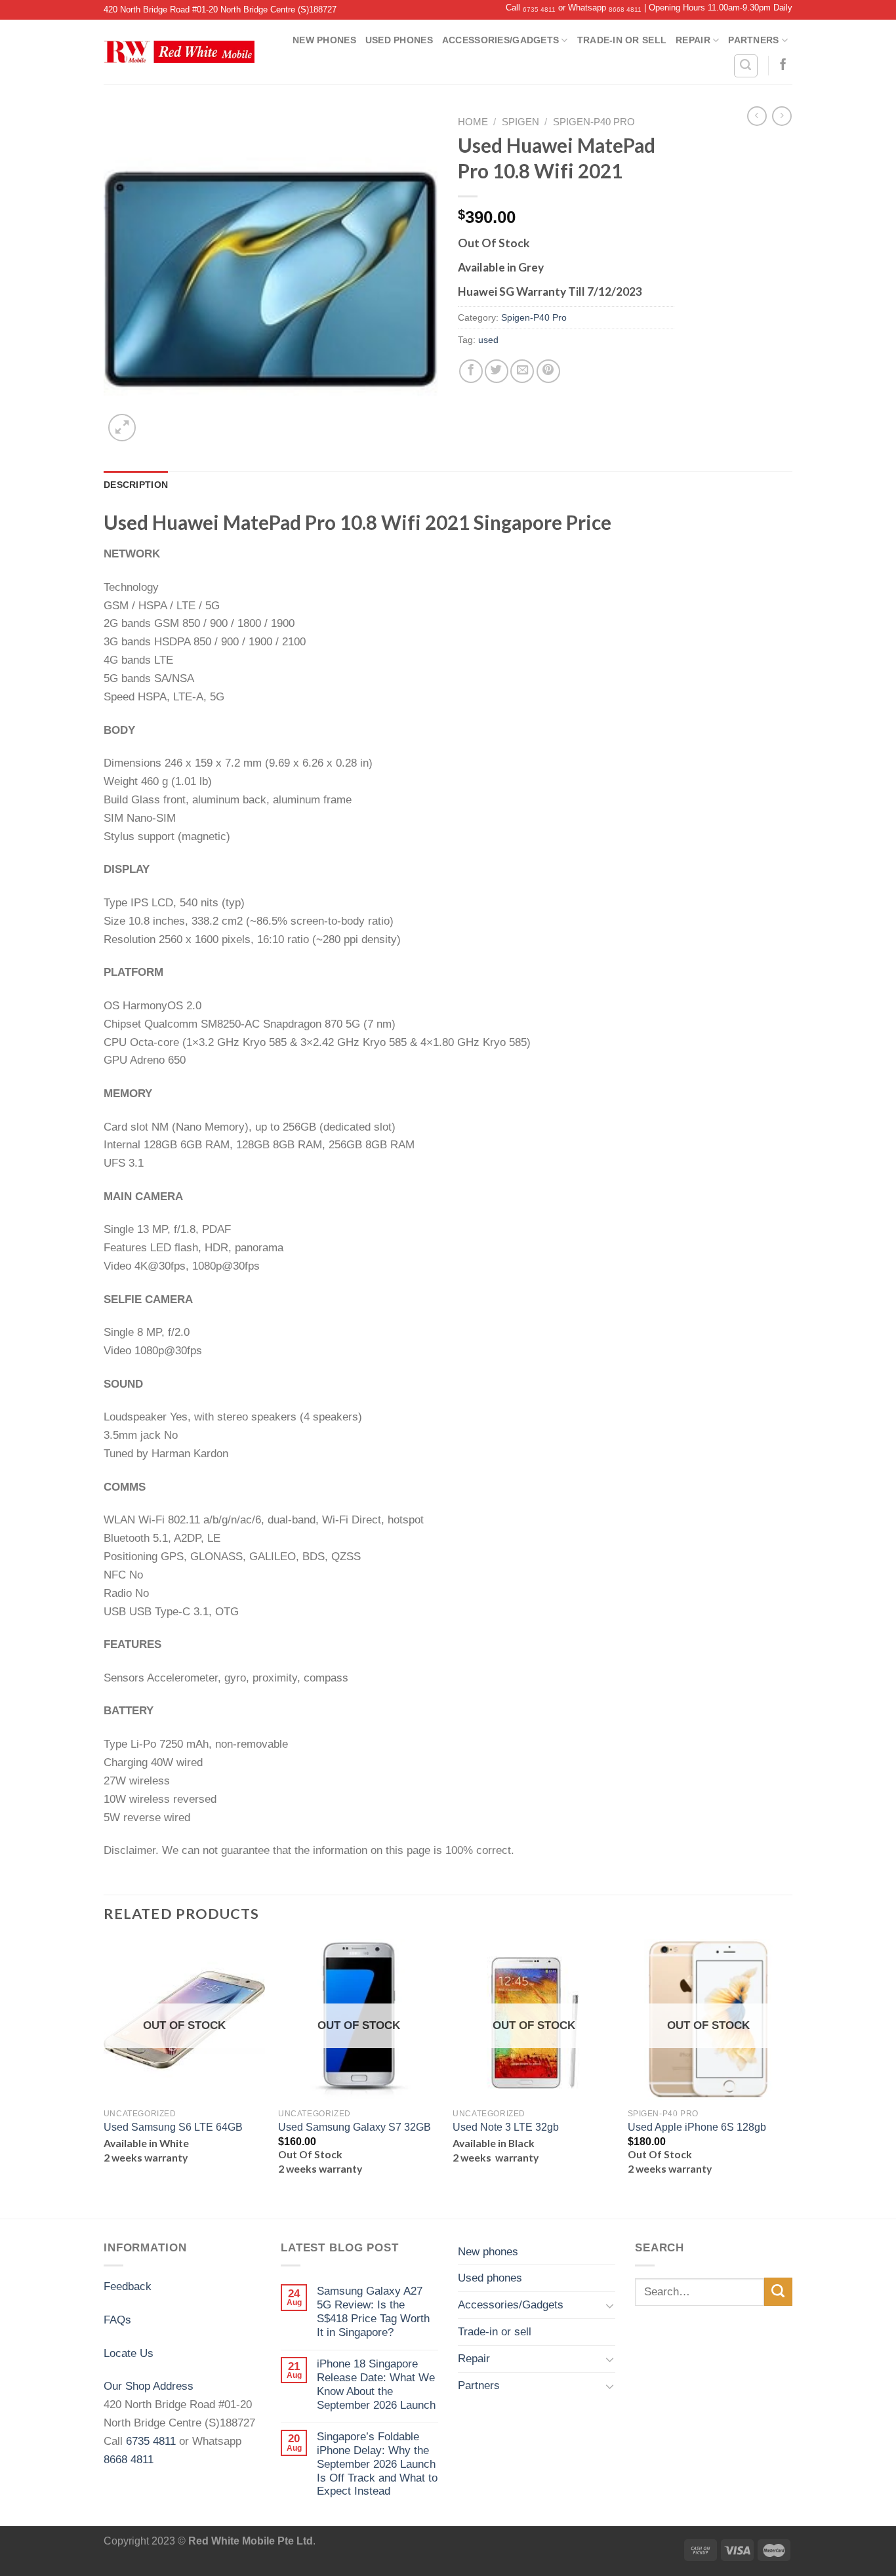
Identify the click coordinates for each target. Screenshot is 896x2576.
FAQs (117, 2320)
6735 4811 (539, 10)
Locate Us (129, 2353)
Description (136, 485)
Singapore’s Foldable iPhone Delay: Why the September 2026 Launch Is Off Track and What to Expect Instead (377, 2464)
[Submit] (778, 2292)
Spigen (520, 122)
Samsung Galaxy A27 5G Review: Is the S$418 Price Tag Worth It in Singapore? (373, 2311)
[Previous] (104, 2078)
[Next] (788, 2078)
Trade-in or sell (622, 40)
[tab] (136, 485)
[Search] (746, 66)
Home (473, 122)
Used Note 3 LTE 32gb (506, 2127)
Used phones (399, 40)
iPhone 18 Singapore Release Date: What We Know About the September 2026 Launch (376, 2384)
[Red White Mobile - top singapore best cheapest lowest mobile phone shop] (179, 52)
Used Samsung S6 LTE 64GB (173, 2127)
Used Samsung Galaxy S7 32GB (355, 2127)
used (488, 340)
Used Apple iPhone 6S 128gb (697, 2127)
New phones (324, 40)
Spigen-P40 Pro (594, 122)
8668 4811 (625, 10)
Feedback (128, 2286)
